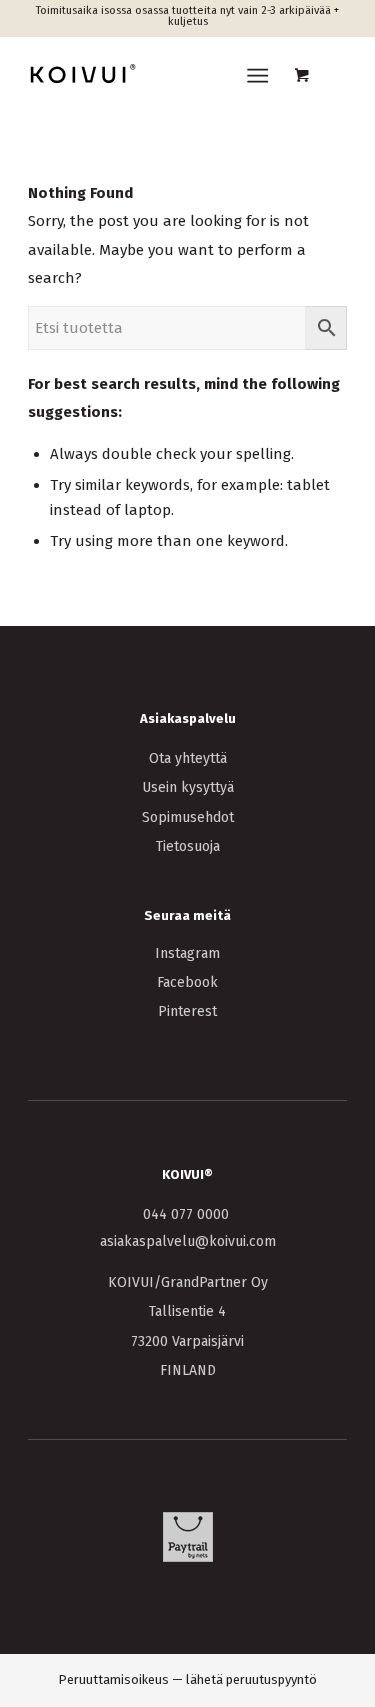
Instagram (187, 953)
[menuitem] (261, 76)
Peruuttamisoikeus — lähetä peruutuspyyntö (187, 1679)
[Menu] (257, 76)
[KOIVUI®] (155, 76)
